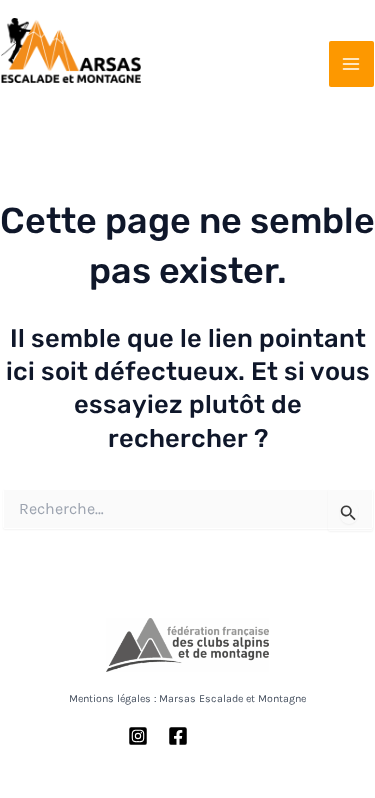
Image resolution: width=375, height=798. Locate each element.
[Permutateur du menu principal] (352, 64)
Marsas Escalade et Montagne (72, 89)
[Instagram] (138, 736)
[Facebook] (178, 736)
